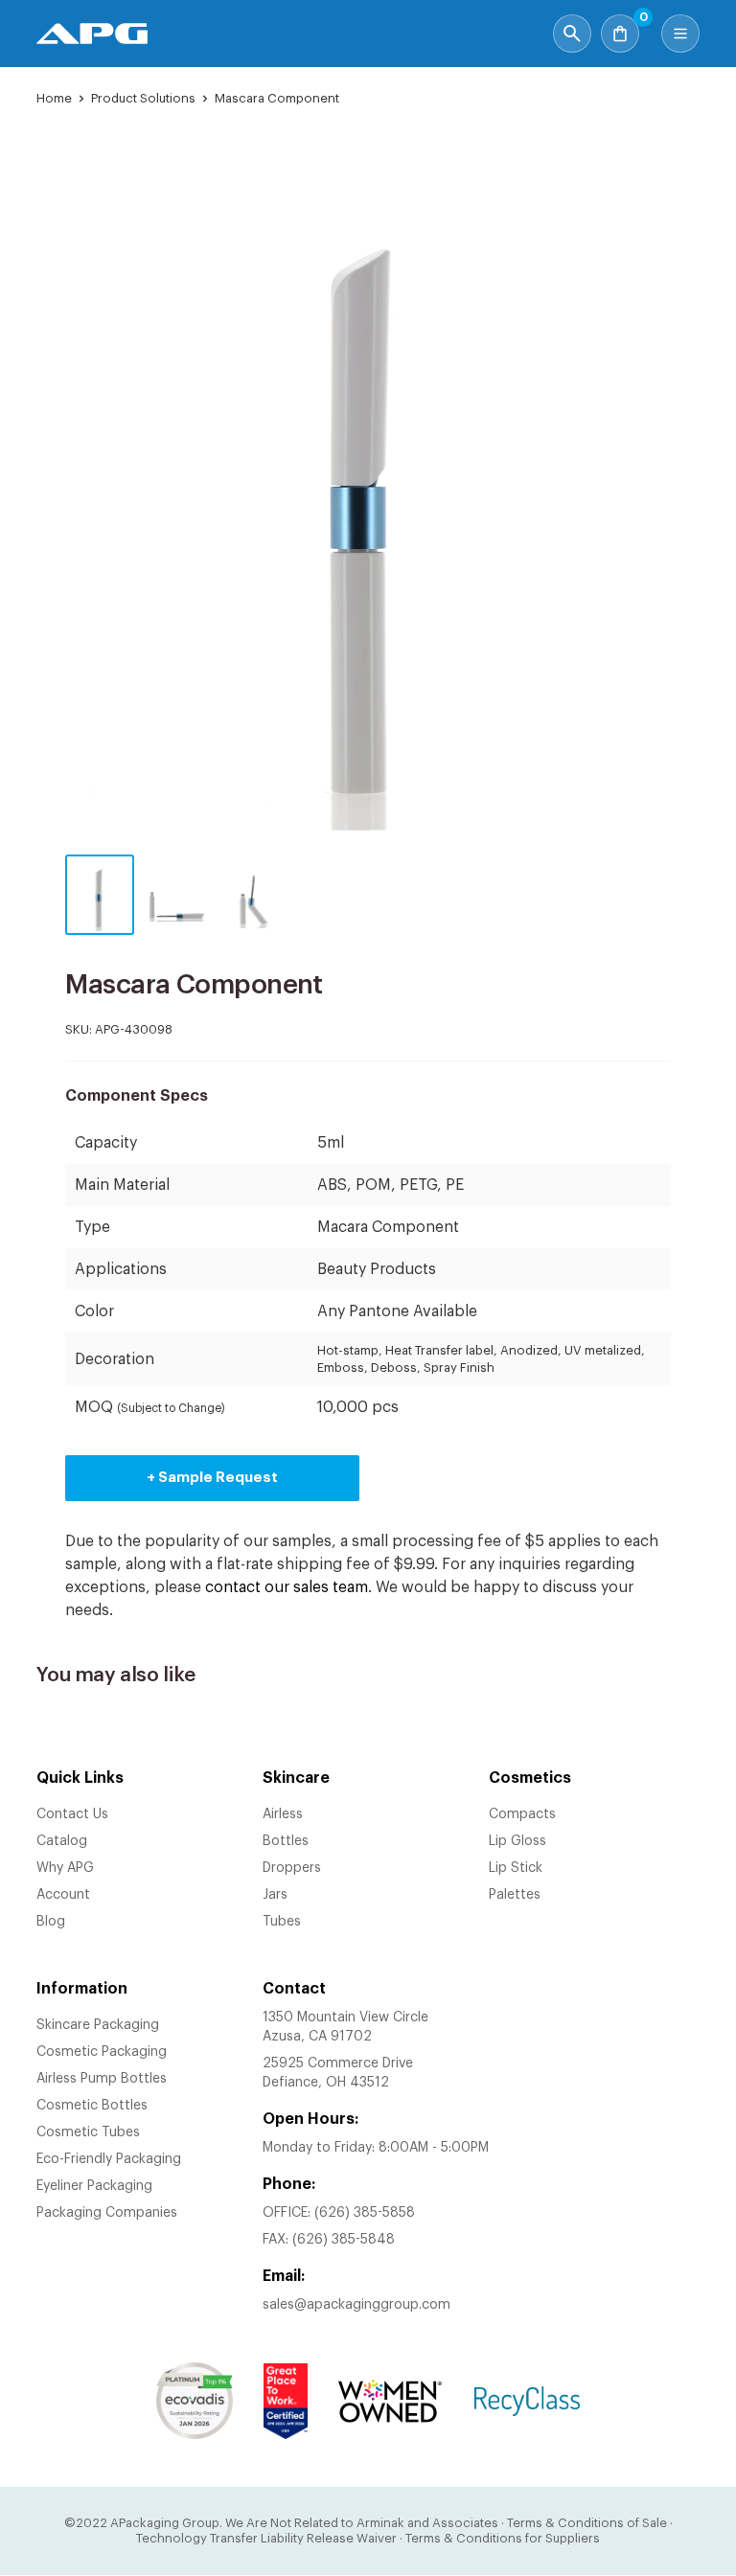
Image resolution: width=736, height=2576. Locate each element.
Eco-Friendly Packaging (109, 2159)
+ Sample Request (212, 1478)
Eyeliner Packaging (94, 2186)
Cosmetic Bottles (92, 2106)
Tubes (282, 1922)
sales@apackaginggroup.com (356, 2305)
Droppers (292, 1868)
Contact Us (72, 1814)
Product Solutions (143, 98)
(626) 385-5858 (365, 2213)
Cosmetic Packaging (102, 2052)
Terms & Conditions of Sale (587, 2523)
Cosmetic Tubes (88, 2132)
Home (54, 98)
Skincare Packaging (98, 2025)
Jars (275, 1895)
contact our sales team (287, 1587)
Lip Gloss (517, 1841)
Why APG (65, 1868)
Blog (51, 1922)
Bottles (286, 1841)
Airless (283, 1814)
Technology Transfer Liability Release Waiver (266, 2538)
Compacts (522, 1814)
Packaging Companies (107, 2213)
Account (63, 1895)
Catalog (62, 1841)
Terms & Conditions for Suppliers (503, 2538)
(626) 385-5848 (344, 2240)
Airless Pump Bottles (102, 2079)
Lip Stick (516, 1868)
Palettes (515, 1895)
